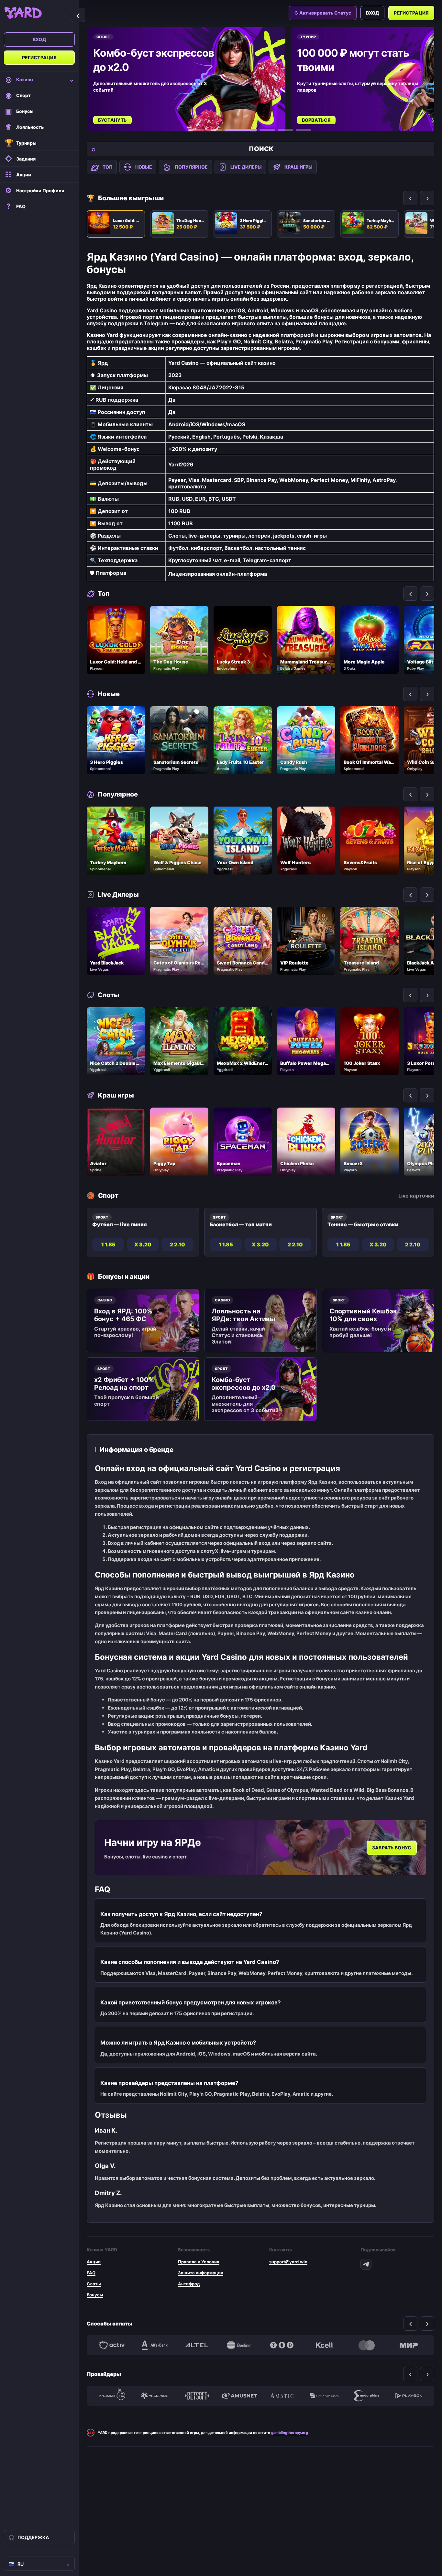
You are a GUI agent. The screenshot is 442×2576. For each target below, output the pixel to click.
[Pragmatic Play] (112, 2396)
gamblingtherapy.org (290, 2433)
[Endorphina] (366, 2396)
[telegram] (366, 2264)
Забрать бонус (392, 1848)
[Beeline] (239, 2345)
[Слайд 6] (304, 130)
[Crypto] (282, 2345)
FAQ (91, 2273)
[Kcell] (324, 2345)
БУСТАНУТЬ (112, 120)
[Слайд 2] (214, 130)
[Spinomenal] (324, 2396)
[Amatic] (282, 2396)
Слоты (94, 2284)
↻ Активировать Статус (323, 13)
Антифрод (189, 2284)
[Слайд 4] (267, 130)
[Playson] (409, 2396)
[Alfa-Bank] (155, 2345)
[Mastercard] (366, 2345)
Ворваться (316, 120)
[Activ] (112, 2345)
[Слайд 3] (241, 130)
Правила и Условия (199, 2262)
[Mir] (409, 2345)
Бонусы (95, 2295)
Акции (94, 2262)
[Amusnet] (239, 2396)
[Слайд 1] (196, 130)
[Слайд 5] (285, 130)
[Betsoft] (197, 2396)
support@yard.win (288, 2262)
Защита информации (201, 2273)
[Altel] (197, 2345)
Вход (39, 39)
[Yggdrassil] (155, 2396)
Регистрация (39, 57)
